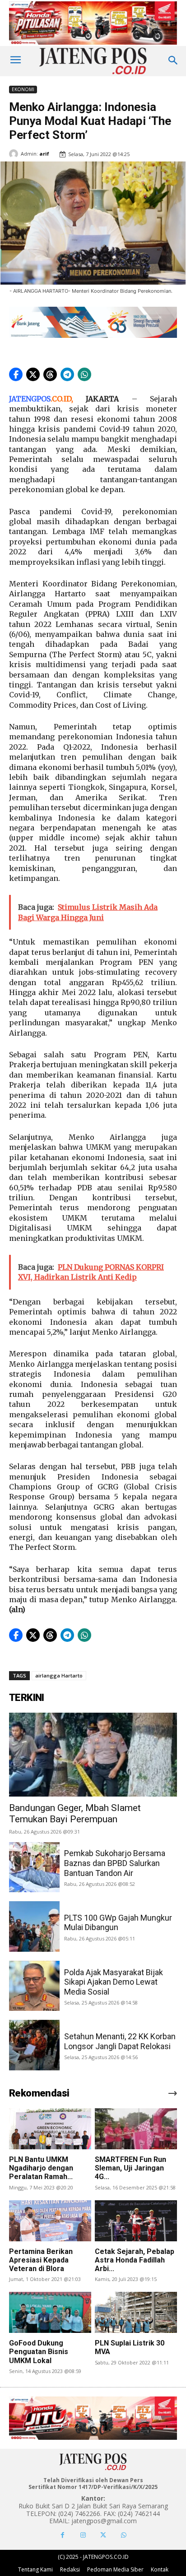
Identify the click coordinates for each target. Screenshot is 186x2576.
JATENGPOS (30, 399)
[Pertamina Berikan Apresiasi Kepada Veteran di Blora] (50, 2221)
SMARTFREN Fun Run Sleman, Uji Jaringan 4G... (130, 2168)
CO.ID (62, 399)
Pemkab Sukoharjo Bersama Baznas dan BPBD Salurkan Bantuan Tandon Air (115, 1863)
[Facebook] (63, 2535)
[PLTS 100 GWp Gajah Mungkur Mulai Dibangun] (34, 1926)
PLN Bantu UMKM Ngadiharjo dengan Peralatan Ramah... (41, 2168)
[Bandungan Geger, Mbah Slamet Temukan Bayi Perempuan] (93, 1755)
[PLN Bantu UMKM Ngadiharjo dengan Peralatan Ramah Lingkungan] (50, 2129)
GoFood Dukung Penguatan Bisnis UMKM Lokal (39, 2352)
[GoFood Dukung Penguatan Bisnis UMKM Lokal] (50, 2312)
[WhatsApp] (123, 2535)
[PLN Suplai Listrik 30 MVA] (136, 2312)
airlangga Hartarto (59, 1675)
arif (44, 154)
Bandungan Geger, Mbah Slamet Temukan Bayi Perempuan (75, 1813)
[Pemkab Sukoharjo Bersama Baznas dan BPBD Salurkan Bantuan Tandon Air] (34, 1867)
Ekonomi (23, 89)
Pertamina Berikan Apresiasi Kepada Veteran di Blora (41, 2260)
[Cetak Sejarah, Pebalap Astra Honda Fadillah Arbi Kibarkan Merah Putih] (136, 2221)
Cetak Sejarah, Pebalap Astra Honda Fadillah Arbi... (135, 2260)
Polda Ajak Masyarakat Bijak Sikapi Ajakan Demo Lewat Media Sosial (114, 1982)
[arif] (15, 154)
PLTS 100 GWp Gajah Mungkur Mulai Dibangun (118, 1923)
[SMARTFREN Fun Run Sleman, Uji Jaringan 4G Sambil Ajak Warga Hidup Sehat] (136, 2129)
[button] (16, 374)
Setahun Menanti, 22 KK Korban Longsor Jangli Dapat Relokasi (120, 2041)
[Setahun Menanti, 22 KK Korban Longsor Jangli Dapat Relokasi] (34, 2045)
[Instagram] (83, 2535)
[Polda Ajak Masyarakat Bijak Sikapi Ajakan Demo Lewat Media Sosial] (34, 1986)
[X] (103, 2535)
